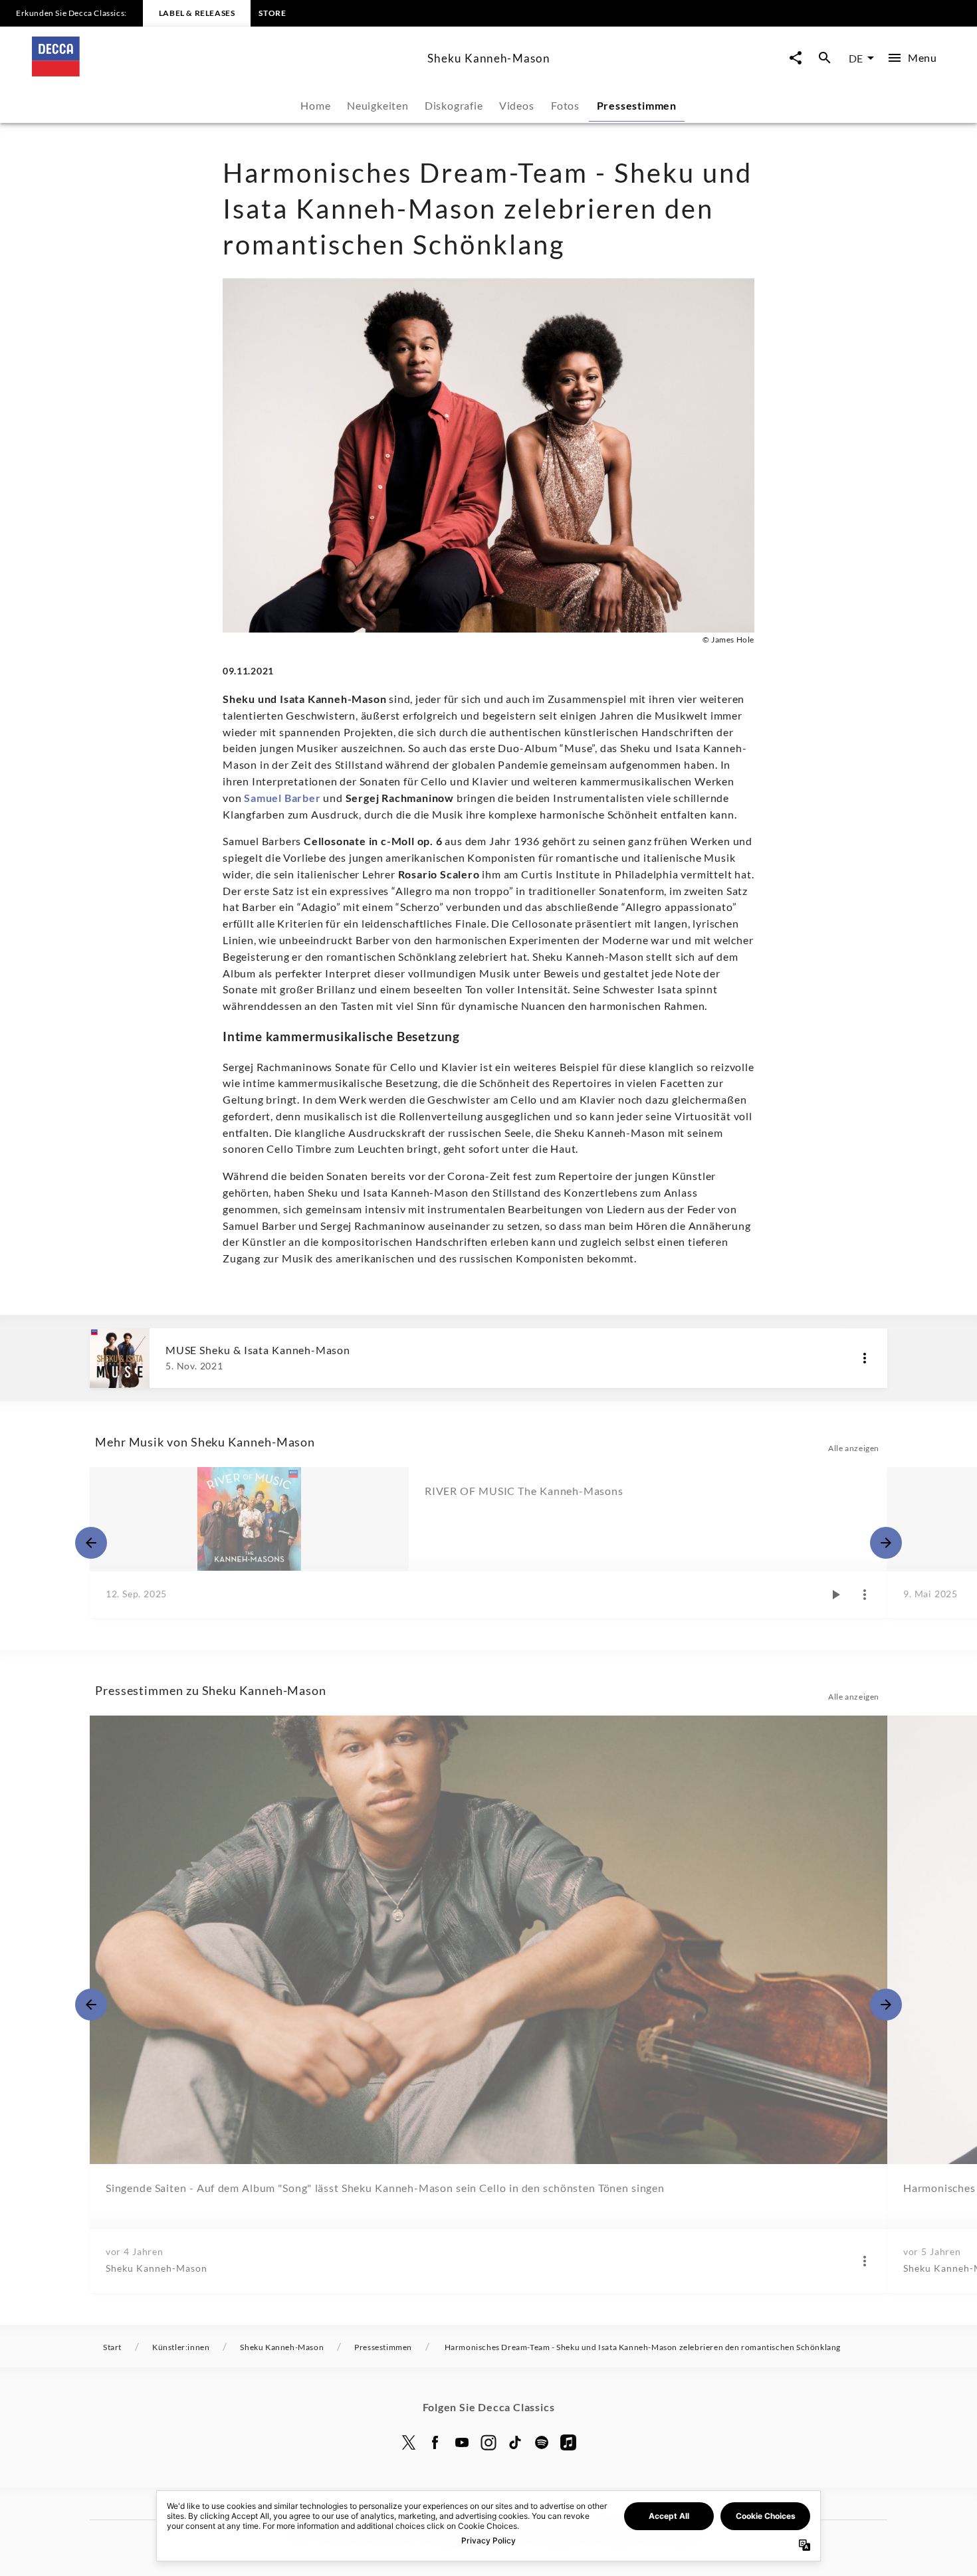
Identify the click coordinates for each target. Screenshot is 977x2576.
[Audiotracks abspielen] (835, 1595)
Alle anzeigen (854, 1448)
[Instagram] (489, 2442)
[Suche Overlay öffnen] (825, 58)
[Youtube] (462, 2442)
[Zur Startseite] (224, 72)
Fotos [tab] (565, 105)
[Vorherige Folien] (91, 1543)
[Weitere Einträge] (886, 1543)
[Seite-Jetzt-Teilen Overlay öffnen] (796, 58)
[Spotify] (542, 2442)
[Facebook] (435, 2442)
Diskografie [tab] (454, 105)
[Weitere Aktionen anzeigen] (865, 1358)
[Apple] (568, 2442)
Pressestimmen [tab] (637, 105)
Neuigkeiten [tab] (378, 105)
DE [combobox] (856, 58)
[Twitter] (409, 2442)
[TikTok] (515, 2442)
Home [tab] (315, 105)
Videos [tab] (517, 105)
